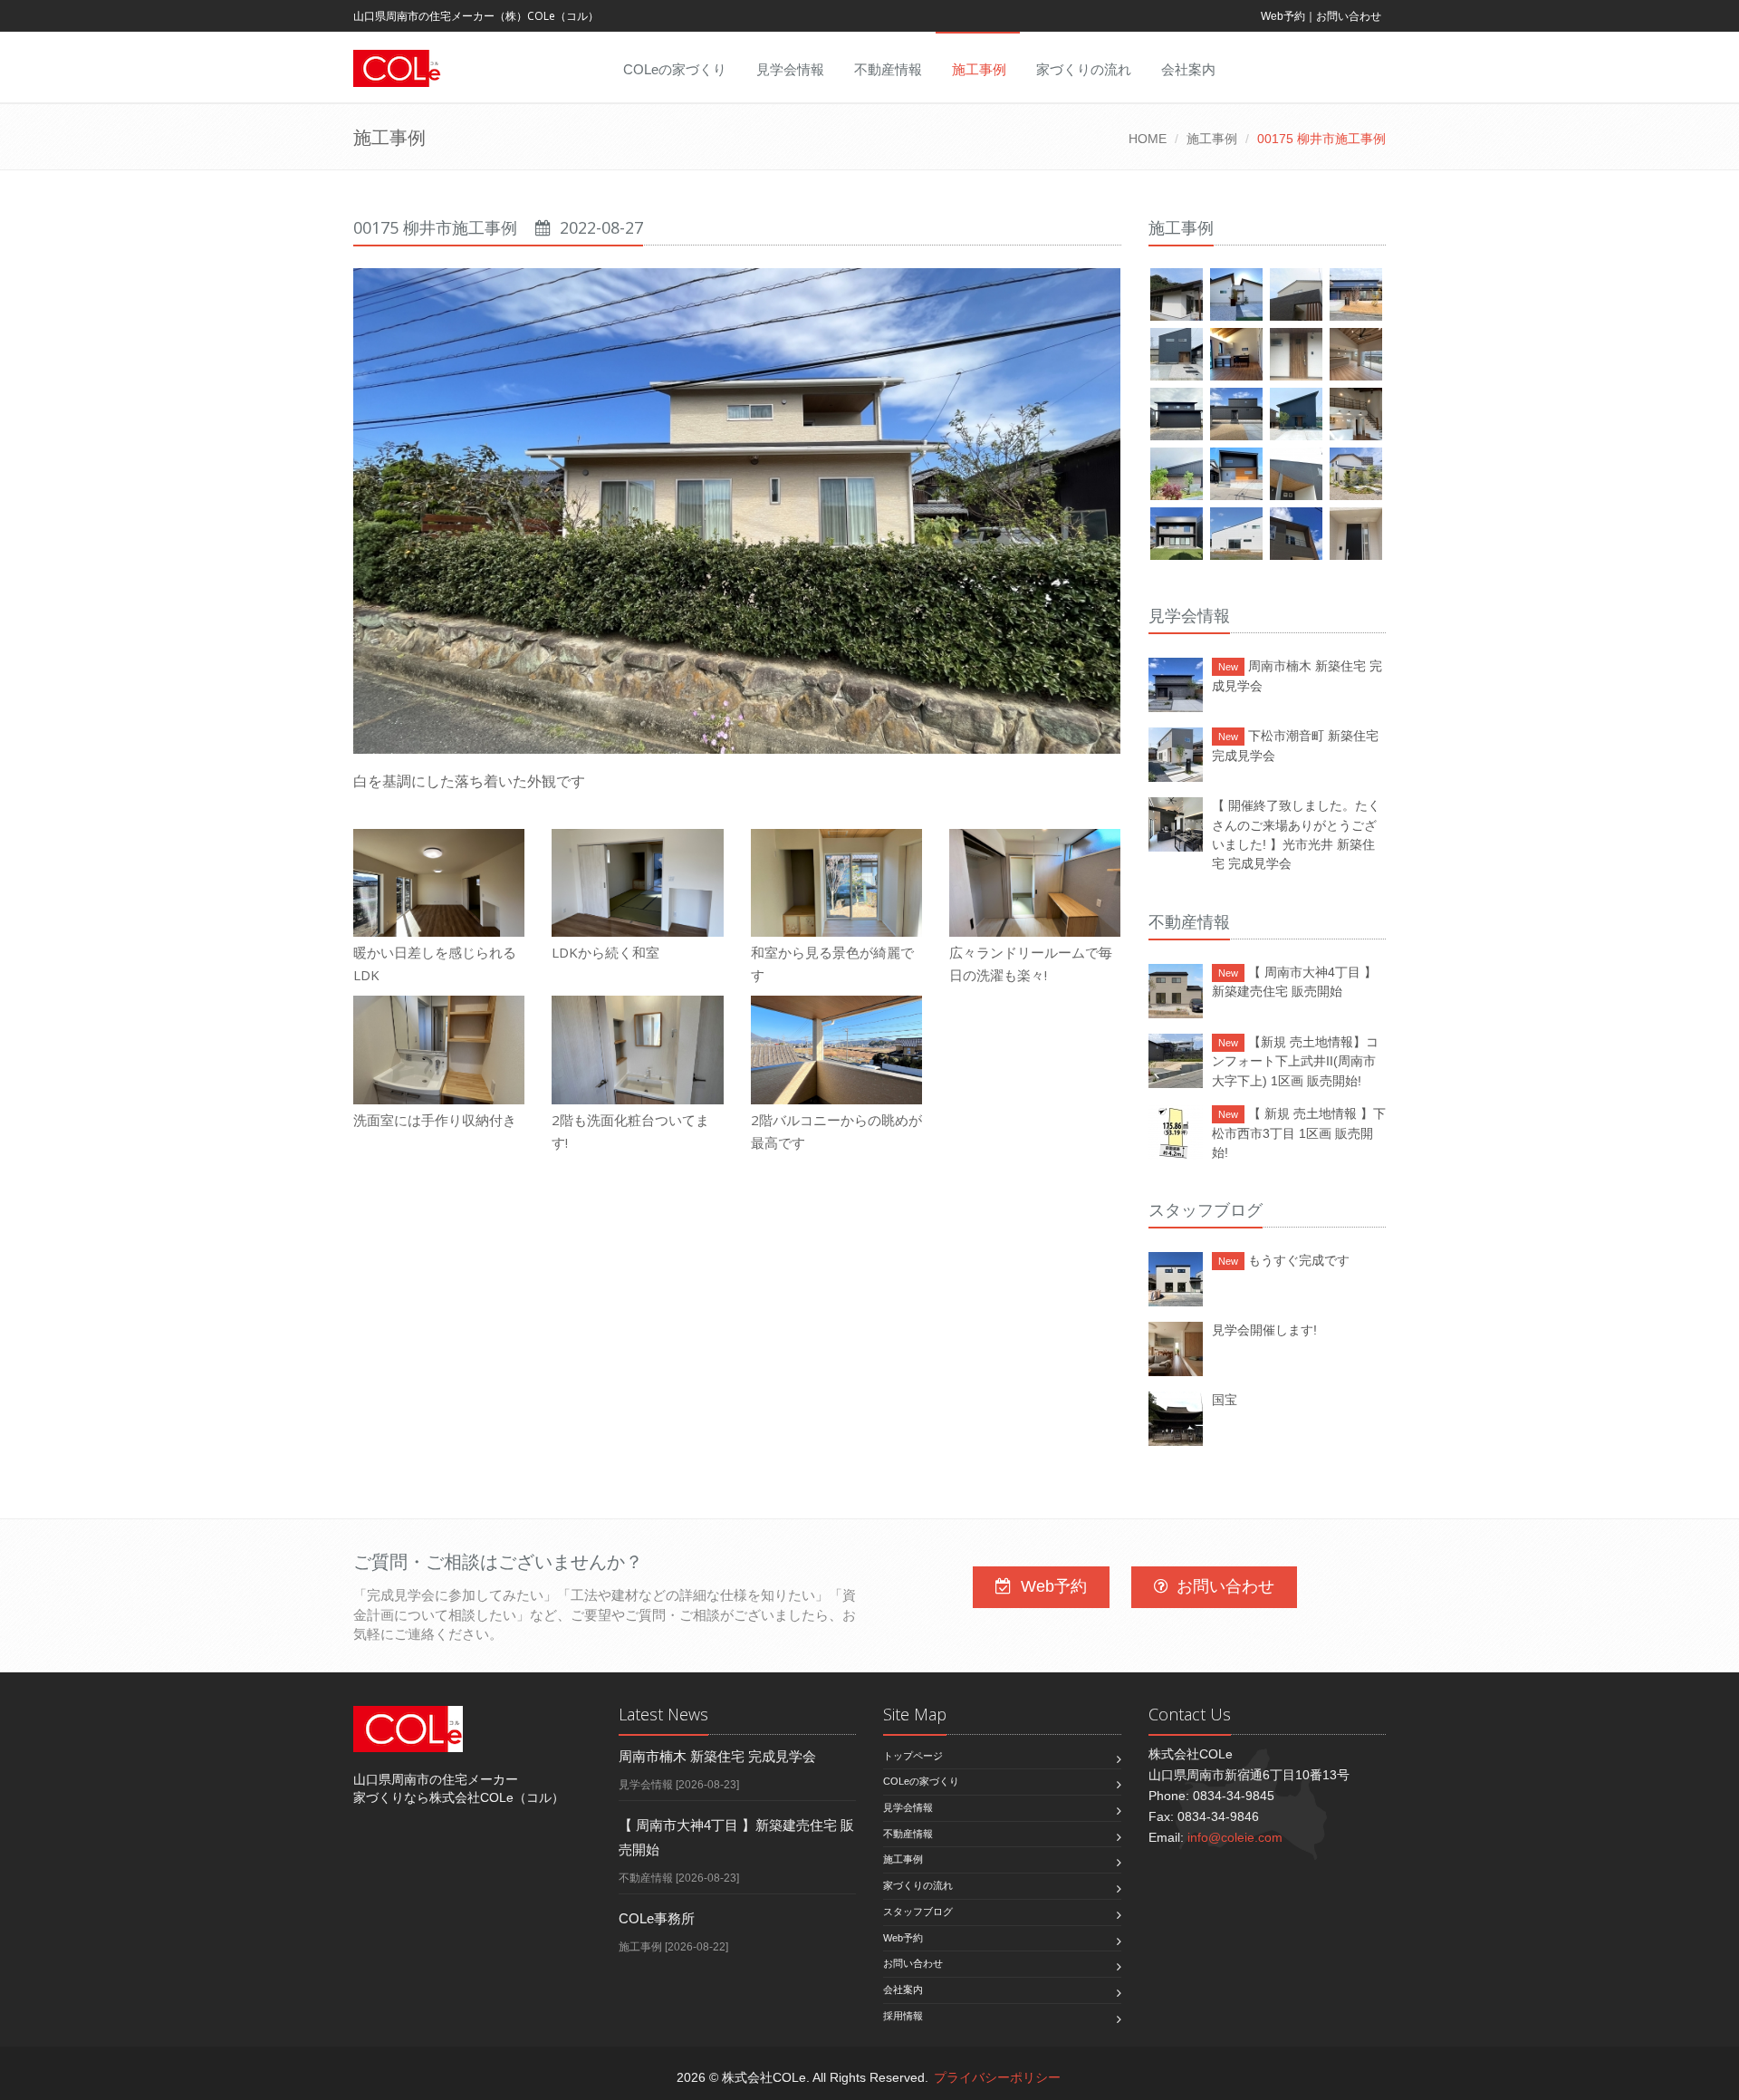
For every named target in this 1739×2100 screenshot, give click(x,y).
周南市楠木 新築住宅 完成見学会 (717, 1756)
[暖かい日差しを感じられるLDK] (439, 883)
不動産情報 (888, 69)
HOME (1148, 139)
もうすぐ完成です (1284, 1260)
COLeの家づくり (675, 69)
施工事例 (979, 69)
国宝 (1225, 1400)
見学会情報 (790, 69)
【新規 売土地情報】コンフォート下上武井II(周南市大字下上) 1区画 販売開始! (1295, 1061)
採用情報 (903, 2016)
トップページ (913, 1756)
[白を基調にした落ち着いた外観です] (737, 511)
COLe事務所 (657, 1918)
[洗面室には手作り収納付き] (439, 1050)
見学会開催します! (1264, 1330)
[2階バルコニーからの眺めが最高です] (836, 1050)
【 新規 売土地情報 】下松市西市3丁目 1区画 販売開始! (1299, 1133)
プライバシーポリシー (997, 2077)
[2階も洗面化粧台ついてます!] (637, 1050)
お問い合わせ (1349, 16)
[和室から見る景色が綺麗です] (836, 883)
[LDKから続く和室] (637, 883)
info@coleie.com (1235, 1837)
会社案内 (1188, 69)
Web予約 (1283, 16)
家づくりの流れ (1084, 69)
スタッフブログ (918, 1912)
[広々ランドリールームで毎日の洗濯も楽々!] (1035, 883)
